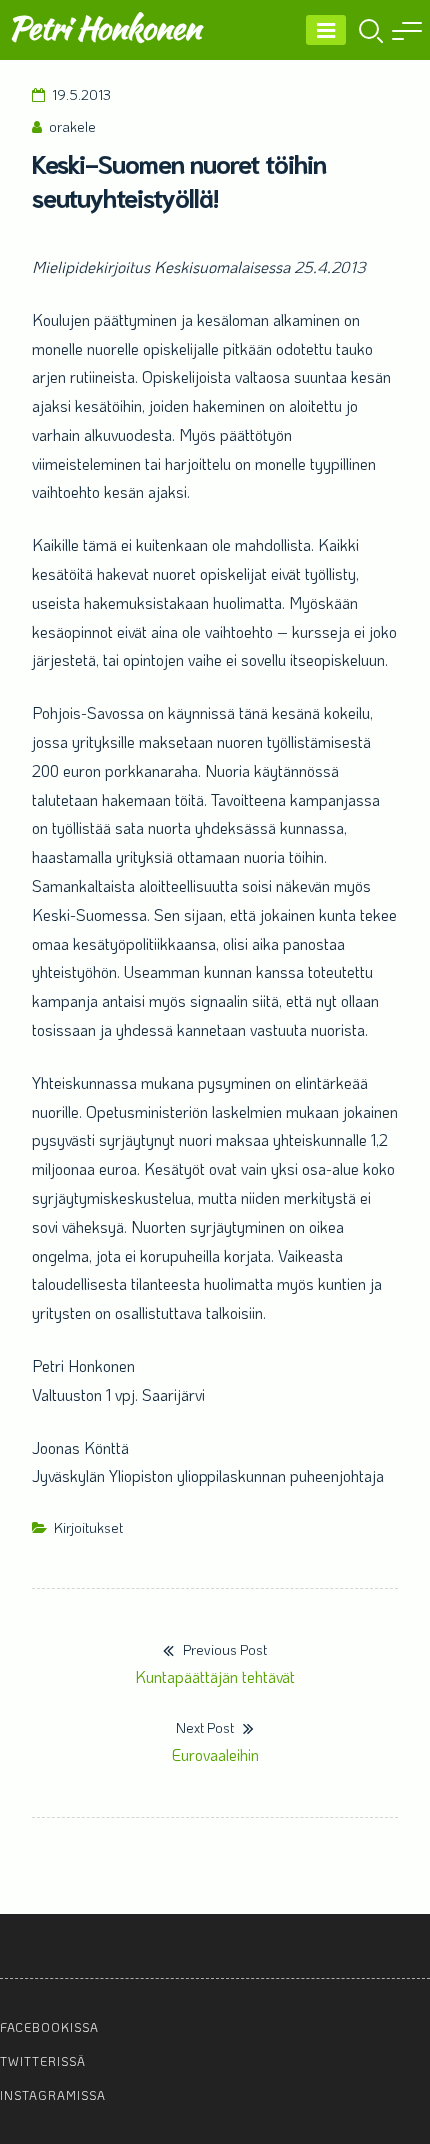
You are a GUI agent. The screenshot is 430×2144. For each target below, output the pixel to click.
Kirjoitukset (88, 1527)
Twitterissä (43, 2061)
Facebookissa (49, 2027)
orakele (72, 126)
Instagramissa (53, 2095)
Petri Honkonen (104, 27)
